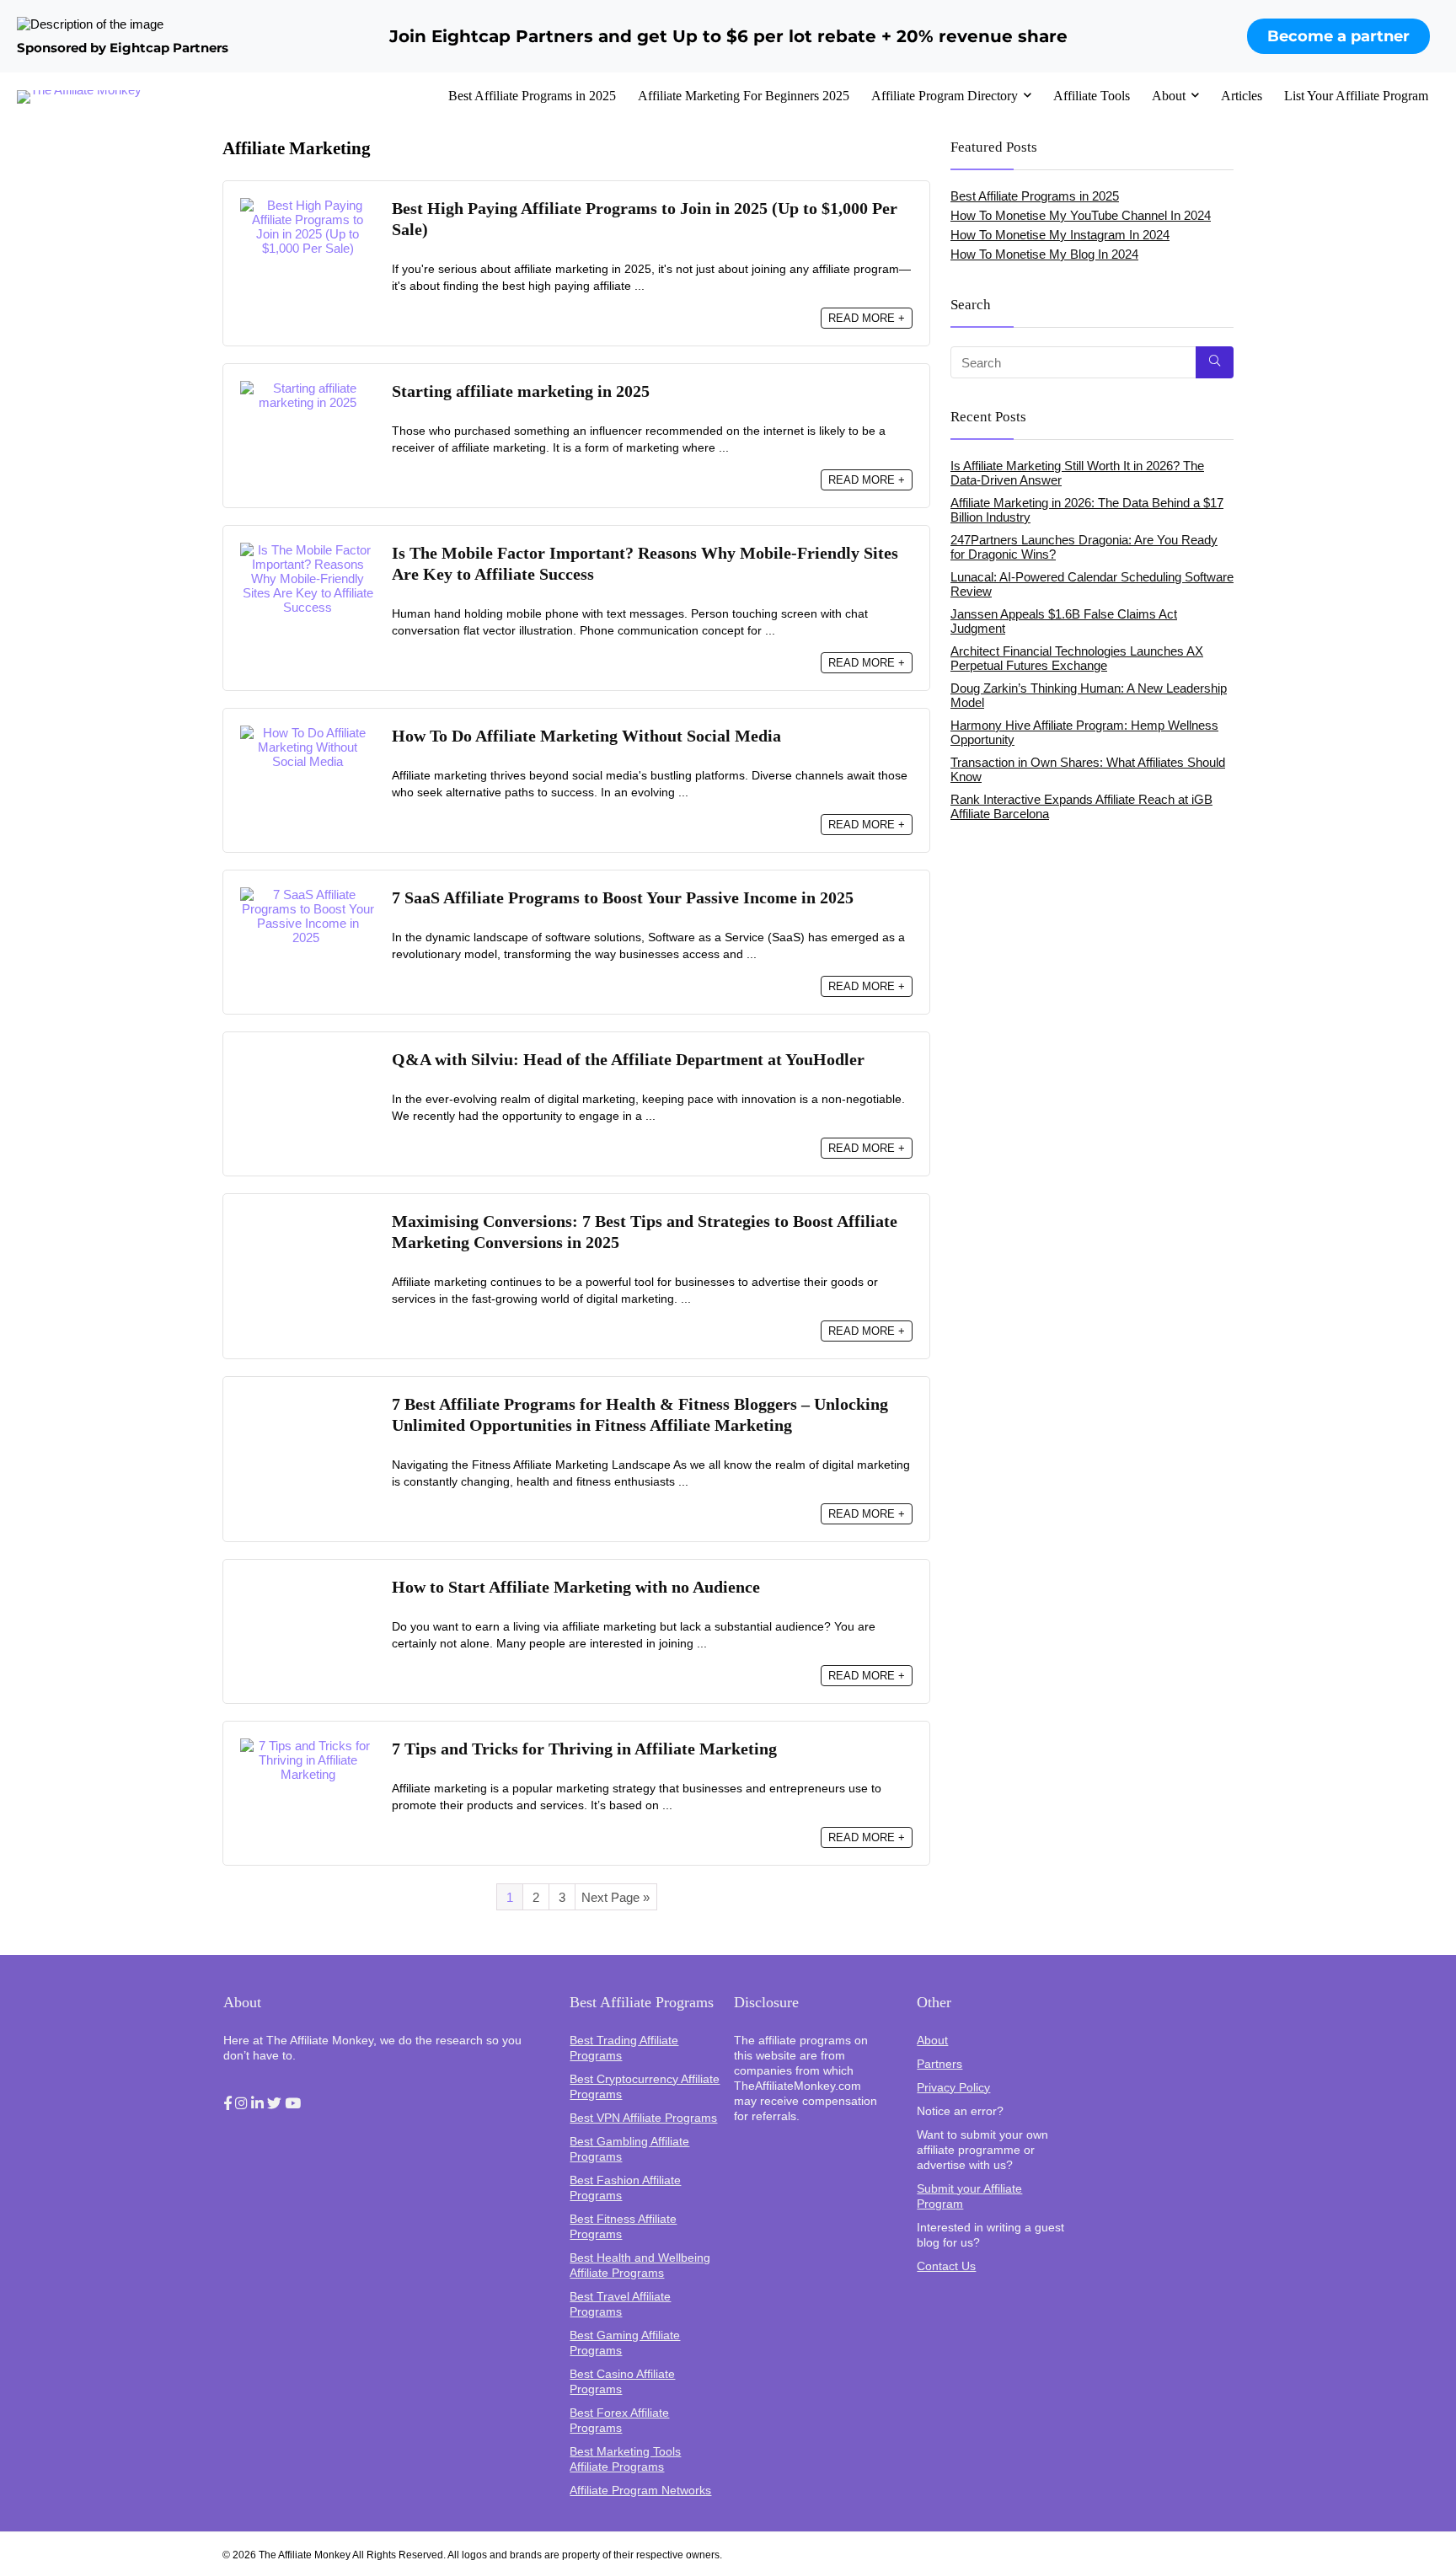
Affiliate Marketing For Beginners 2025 (744, 96)
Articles (1242, 96)
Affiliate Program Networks (640, 2490)
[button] (227, 2104)
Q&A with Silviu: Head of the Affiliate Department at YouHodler (628, 1060)
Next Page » (616, 1897)
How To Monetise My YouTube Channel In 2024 (1081, 215)
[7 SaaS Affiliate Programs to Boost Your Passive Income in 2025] (308, 894)
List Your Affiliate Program (1356, 96)
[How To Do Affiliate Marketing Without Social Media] (308, 733)
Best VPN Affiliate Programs (643, 2118)
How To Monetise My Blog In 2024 (1044, 254)
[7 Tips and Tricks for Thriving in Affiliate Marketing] (308, 1746)
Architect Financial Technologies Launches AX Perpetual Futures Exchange (1077, 658)
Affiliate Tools (1092, 96)
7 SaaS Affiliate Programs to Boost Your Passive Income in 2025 (625, 898)
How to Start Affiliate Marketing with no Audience (576, 1587)
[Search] (1215, 362)
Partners (939, 2064)
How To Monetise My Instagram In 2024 (1060, 235)
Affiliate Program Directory (945, 96)
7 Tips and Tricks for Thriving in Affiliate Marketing (584, 1749)
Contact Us (946, 2266)
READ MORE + (867, 318)
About (1169, 96)
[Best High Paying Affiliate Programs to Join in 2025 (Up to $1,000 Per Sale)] (308, 205)
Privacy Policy (953, 2087)
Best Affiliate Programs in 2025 (532, 96)
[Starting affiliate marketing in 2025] (308, 388)
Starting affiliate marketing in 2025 (521, 391)
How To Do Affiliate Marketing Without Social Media (586, 736)
